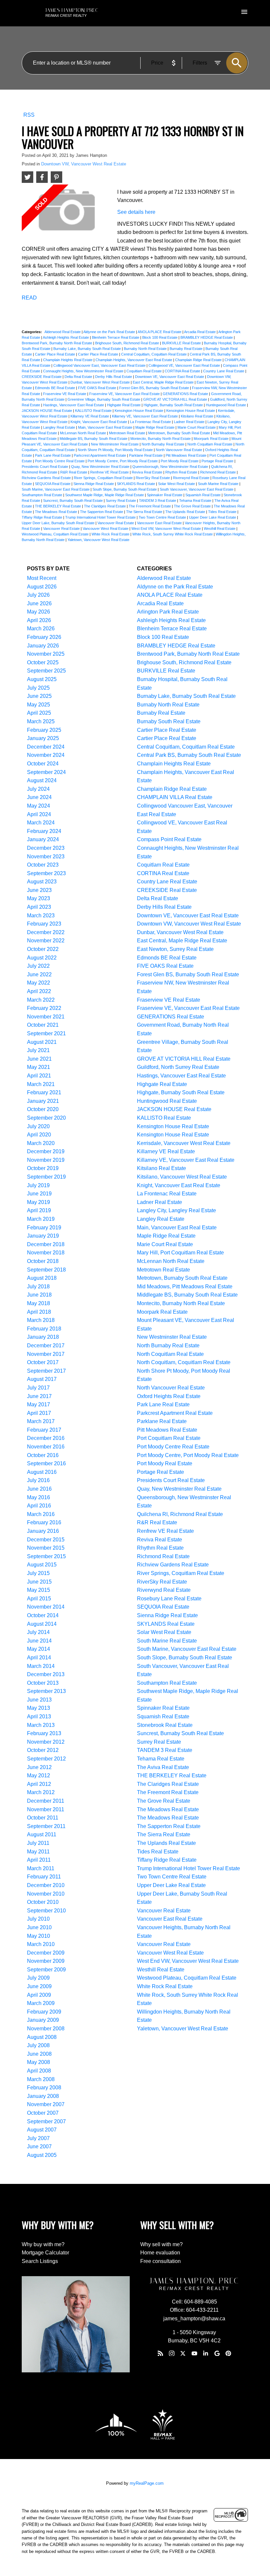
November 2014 (46, 1607)
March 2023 (41, 916)
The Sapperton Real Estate (102, 512)
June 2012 (39, 1767)
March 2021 (41, 1084)
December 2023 (46, 848)
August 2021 (42, 1042)
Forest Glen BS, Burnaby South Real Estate (155, 388)
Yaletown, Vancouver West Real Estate (98, 540)
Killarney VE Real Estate (90, 416)
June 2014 (39, 1641)
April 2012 (39, 1784)
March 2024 (41, 823)
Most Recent (42, 578)
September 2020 (46, 1118)
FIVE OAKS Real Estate (98, 388)
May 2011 (38, 1852)
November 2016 (46, 1447)
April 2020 (39, 1135)
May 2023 (39, 898)
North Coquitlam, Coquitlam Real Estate (184, 1362)
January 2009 (43, 2020)
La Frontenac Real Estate (151, 422)
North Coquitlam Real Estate (210, 444)
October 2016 (43, 1455)
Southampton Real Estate (42, 495)
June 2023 (39, 890)
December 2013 (46, 1674)
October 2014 (43, 1615)
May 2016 (39, 1497)
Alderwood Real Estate (63, 332)
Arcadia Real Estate (200, 332)
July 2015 (38, 1573)
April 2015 (39, 1599)
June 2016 (39, 1489)
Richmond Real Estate (218, 472)
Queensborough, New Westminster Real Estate (171, 467)
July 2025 (38, 688)
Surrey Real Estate (121, 501)
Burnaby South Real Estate (169, 721)
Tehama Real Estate (196, 501)
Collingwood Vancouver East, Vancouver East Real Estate (100, 365)
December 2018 (46, 1244)
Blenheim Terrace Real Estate (116, 337)
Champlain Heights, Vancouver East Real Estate (134, 360)
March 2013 (41, 1725)
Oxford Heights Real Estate (169, 1396)
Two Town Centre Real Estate (163, 517)
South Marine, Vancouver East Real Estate (56, 489)
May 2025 (39, 705)
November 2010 (46, 1894)
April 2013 (39, 1717)
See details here (136, 212)
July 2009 (38, 1978)
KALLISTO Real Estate (94, 411)
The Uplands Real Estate (186, 512)
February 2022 (44, 1008)
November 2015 (46, 1548)
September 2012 (46, 1759)
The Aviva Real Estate (163, 1767)
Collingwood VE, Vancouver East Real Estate (185, 365)
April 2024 (39, 814)
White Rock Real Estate (111, 534)
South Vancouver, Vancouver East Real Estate (197, 489)
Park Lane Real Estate (53, 455)
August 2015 (42, 1565)
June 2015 (39, 1582)
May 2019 (39, 1202)
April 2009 (39, 1995)
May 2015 (39, 1590)
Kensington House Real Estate (139, 411)
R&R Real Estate (74, 472)
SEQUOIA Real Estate (53, 484)
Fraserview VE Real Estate (65, 394)
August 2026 (42, 587)
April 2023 (39, 907)
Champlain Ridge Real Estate (199, 360)
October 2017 (43, 1362)
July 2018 (38, 1287)
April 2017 (39, 1413)
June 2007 (39, 2147)
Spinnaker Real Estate (165, 495)
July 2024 (38, 789)
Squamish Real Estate (203, 495)
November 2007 (46, 2104)
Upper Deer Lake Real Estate (213, 517)
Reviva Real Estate (148, 472)
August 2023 (42, 882)
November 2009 (46, 1961)
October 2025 (43, 662)
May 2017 (39, 1404)
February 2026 (44, 637)
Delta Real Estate (79, 377)
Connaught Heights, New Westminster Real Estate (84, 371)
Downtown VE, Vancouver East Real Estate (170, 377)
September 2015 (46, 1556)
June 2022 (39, 974)
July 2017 (38, 1388)
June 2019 (39, 1194)
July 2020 (38, 1126)
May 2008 (39, 2062)
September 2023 (46, 873)
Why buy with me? (43, 2244)
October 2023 (43, 865)
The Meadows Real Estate (56, 512)
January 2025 (43, 738)
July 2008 (38, 2045)
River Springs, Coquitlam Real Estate (104, 478)
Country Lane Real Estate (224, 371)
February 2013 (44, 1733)
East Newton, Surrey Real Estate (175, 949)
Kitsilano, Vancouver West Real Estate (182, 1177)
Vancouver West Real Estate (106, 529)
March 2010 (41, 1944)
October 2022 (43, 949)
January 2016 (43, 1531)
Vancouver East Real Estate (160, 523)
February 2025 (44, 730)
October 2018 (43, 1261)
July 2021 (38, 1050)
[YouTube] (194, 2353)
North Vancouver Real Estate (179, 450)
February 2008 (44, 2088)
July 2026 (38, 595)
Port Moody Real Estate (180, 461)
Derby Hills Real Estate (114, 377)
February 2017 (44, 1430)
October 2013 (43, 1683)
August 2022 (42, 958)
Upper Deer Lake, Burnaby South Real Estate (59, 523)
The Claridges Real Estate (105, 506)
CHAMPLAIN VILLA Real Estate (175, 797)
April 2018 (39, 1312)
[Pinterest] (228, 2353)
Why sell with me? (162, 2244)
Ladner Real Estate (190, 422)
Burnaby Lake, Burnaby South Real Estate (88, 349)
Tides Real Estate (223, 512)
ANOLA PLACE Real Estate (160, 332)
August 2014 (42, 1624)
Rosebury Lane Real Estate (169, 1599)
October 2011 (43, 1818)
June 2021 (39, 1059)
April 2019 (39, 1210)
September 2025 (46, 671)
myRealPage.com (147, 2483)
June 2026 (39, 603)
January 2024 (43, 839)
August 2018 (42, 1278)
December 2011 (46, 1801)
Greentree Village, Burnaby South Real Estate (104, 399)
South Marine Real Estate (219, 484)
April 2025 (39, 713)
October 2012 (43, 1750)
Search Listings (40, 2261)
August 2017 (42, 1379)
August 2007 (42, 2130)
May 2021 (39, 1067)
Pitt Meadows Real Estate (187, 455)
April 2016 (39, 1506)
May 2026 (39, 612)
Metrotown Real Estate (128, 433)
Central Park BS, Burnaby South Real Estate (189, 755)
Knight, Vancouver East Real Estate (99, 422)
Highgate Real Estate (124, 405)
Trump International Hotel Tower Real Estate (101, 517)
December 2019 (46, 1151)
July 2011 (38, 1843)
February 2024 (44, 831)
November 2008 (46, 2029)
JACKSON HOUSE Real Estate (47, 411)
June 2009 (39, 1986)
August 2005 (42, 2155)
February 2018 (44, 1329)
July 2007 (38, 2138)
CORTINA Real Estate (183, 371)
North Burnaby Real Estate (163, 444)
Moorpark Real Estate (212, 439)
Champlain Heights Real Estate (68, 360)
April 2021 (39, 1076)
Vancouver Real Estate (116, 523)
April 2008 (39, 2071)
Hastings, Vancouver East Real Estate (74, 405)
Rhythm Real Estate (182, 472)
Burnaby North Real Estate (146, 349)
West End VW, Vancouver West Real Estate (167, 529)
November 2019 (46, 1160)
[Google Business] (217, 2353)
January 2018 (43, 1337)
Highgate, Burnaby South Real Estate (174, 405)
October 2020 (43, 1109)
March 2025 (41, 721)
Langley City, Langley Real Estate (176, 1210)
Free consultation (161, 2261)
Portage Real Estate (218, 461)
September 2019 (46, 1177)
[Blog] (160, 2353)
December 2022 (46, 932)
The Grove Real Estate (193, 506)
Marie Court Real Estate (197, 427)
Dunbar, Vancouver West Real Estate (101, 382)
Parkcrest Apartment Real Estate (100, 455)
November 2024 (46, 755)
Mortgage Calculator (45, 2253)
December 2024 (46, 747)
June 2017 (39, 1396)
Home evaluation (160, 2253)
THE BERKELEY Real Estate (58, 506)
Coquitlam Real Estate (145, 371)
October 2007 (43, 2113)
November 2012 (46, 1742)
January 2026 (43, 646)
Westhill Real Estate (220, 529)
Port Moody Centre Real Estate (60, 461)
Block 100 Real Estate (160, 337)
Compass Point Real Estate (169, 839)
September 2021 (46, 1033)
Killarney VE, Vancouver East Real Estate (145, 416)
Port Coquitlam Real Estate (169, 1438)
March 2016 (41, 1514)
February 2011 (44, 1877)
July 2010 (38, 1919)
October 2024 (43, 764)
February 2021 (44, 1092)
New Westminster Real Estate (115, 444)
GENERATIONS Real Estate (186, 394)
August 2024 (42, 780)
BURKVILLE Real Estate (182, 343)
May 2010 (39, 1936)
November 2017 (46, 1354)
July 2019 (38, 1185)
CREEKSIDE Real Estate (42, 377)
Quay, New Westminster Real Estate (101, 467)
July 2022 (38, 966)
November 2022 (46, 941)
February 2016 (44, 1522)
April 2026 (39, 620)
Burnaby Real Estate (187, 349)
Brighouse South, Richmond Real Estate (128, 343)
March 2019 (41, 1219)
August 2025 (42, 679)
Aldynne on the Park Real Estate (110, 332)
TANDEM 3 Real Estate (158, 501)
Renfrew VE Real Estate (110, 472)
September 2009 (46, 1970)
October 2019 (43, 1168)
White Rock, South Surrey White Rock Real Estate (173, 534)
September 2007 (46, 2121)
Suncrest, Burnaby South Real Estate (73, 501)
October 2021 (43, 1025)
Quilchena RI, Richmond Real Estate (180, 1514)
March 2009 (41, 2003)
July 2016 (38, 1480)
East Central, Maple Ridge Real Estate (164, 382)
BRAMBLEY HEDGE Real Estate (207, 337)
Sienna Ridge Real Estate (94, 484)
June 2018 (39, 1295)
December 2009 (46, 1953)
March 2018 (41, 1320)
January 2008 (43, 2096)
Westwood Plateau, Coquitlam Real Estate (56, 534)
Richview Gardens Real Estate (47, 478)
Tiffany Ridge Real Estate (42, 517)
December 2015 (46, 1540)
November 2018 (46, 1253)
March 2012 (41, 1792)
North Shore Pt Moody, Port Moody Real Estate (116, 450)
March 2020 (41, 1143)
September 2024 (46, 772)
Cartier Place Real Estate (55, 354)
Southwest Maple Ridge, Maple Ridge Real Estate (105, 495)
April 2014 (39, 1658)
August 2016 (42, 1472)
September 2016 (46, 1463)
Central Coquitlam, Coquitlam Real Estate (154, 354)
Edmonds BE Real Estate (55, 388)
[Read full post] (67, 213)
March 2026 (41, 629)
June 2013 (39, 1700)
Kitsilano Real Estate (198, 416)
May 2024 (39, 806)
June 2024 (39, 797)
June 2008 (39, 2054)
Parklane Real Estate (146, 455)
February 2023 (44, 924)
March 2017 (41, 1421)
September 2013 (46, 1691)
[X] (183, 2353)
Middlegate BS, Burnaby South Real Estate (94, 439)
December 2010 (46, 1885)
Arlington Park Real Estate (168, 612)
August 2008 (42, 2037)
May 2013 (39, 1708)
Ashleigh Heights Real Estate (66, 337)
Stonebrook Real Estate (165, 1725)
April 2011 (39, 1860)
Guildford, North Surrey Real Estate (178, 1067)
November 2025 (46, 654)
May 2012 (39, 1775)
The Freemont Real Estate (150, 506)
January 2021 (43, 1101)
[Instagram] (172, 2353)
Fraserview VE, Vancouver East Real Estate (125, 394)
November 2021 (46, 1017)
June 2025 (39, 696)
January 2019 (43, 1236)
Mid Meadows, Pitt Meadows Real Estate (185, 1287)
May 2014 (39, 1649)
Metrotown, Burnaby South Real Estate (180, 433)
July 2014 (38, 1632)
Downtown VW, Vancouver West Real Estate (84, 164)
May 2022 (39, 983)
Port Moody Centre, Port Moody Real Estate (123, 461)
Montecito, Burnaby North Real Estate (161, 439)
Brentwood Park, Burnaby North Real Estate (57, 343)
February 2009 (44, 2012)
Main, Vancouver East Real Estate (106, 427)
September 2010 (46, 1911)
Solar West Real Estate (177, 484)
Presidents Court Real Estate (45, 467)
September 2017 (46, 1371)
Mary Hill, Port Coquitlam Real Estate (180, 1253)
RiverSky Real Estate (153, 478)
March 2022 (41, 1000)
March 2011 (41, 1868)
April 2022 (39, 991)
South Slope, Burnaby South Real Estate (125, 489)
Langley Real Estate (60, 427)
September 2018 (46, 1270)
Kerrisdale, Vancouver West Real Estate (184, 1143)
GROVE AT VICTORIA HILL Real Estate (176, 399)
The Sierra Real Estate (145, 512)
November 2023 (46, 857)
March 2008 (41, 2079)
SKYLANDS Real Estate (136, 484)
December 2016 (46, 1438)
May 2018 (39, 1303)
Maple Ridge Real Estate (155, 427)
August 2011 (42, 1834)
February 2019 (44, 1228)
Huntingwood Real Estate (226, 405)
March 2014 (41, 1666)
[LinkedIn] (206, 2353)
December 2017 (46, 1345)
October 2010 (43, 1902)
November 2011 (46, 1809)
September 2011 (46, 1826)
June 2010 (39, 1927)
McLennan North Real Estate (83, 433)
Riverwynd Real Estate (192, 478)
